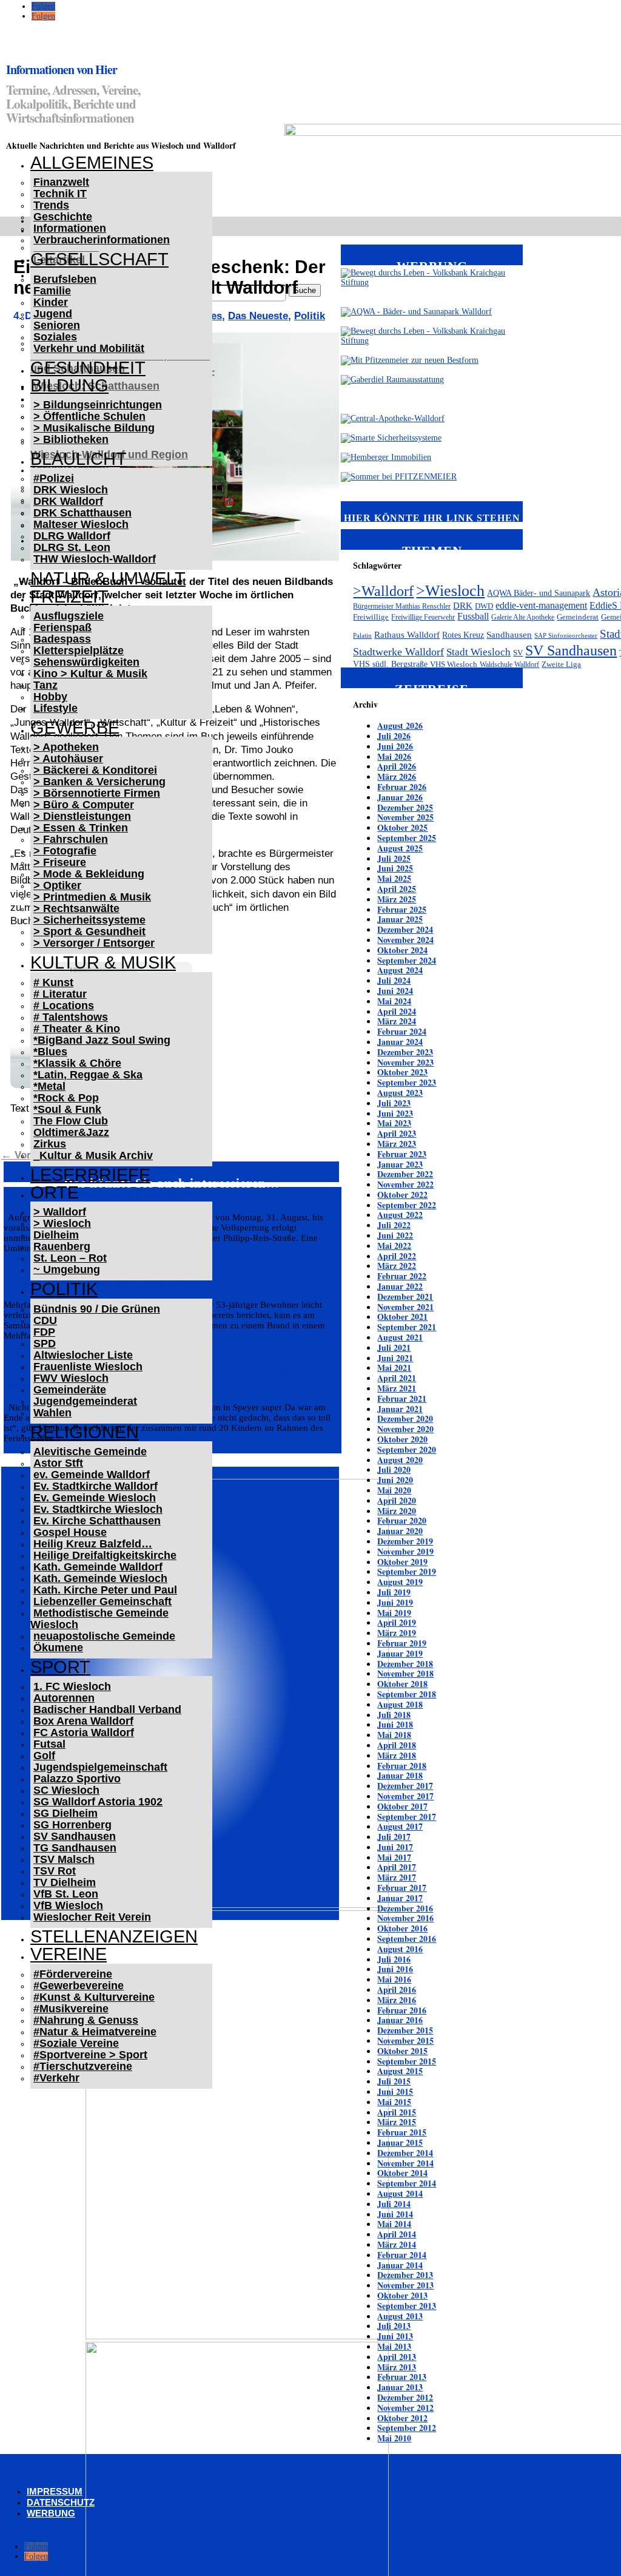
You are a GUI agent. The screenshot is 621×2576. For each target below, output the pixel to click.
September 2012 (407, 2428)
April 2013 (397, 2357)
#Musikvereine (71, 2009)
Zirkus (50, 1144)
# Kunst (53, 982)
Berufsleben (65, 279)
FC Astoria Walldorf (84, 1733)
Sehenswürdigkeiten (86, 662)
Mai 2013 (394, 2346)
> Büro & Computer (84, 805)
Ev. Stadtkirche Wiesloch (98, 1509)
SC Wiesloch (66, 1790)
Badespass (62, 639)
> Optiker (57, 885)
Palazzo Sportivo (77, 1779)
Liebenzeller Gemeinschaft (102, 1601)
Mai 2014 (394, 2224)
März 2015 (397, 2122)
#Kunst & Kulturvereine (94, 1997)
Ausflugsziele (69, 616)
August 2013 (400, 2316)
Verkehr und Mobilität (89, 348)
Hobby (50, 697)
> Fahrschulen (71, 839)
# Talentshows (71, 1017)
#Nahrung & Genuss (86, 2020)
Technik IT (60, 194)
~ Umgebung (67, 1269)
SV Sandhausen (75, 1836)
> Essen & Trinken (81, 828)
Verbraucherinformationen (102, 240)
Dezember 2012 (405, 2397)
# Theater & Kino (77, 1029)
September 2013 (407, 2306)
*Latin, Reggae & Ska (88, 1075)
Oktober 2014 (402, 2173)
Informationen (70, 228)
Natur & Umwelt (108, 578)
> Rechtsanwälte (76, 908)
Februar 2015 (402, 2132)
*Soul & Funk (67, 1109)
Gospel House (70, 1532)
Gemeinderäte (70, 1390)
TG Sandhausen (75, 1848)
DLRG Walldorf (72, 536)
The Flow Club (71, 1121)
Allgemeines (92, 163)
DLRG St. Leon (72, 547)
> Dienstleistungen (82, 816)
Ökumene (58, 1648)
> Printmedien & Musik (92, 897)
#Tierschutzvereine (83, 2066)
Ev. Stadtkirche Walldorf (96, 1486)
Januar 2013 (400, 2387)
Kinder (51, 302)
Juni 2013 (395, 2336)
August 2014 (400, 2193)
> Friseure (60, 862)
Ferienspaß (62, 627)
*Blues (50, 1052)
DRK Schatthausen (82, 513)
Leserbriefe (90, 1175)
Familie (52, 291)
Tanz (45, 685)
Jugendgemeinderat (85, 1401)
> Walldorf (60, 1212)
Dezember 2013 (405, 2275)
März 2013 (397, 2367)
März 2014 (397, 2244)
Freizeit (69, 597)
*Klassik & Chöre (77, 1063)
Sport (60, 1667)
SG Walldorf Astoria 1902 (98, 1802)
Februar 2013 (402, 2377)
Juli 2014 (394, 2204)
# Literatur (60, 994)
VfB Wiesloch (68, 1905)
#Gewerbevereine (79, 1986)
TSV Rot (55, 1871)
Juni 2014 (395, 2214)
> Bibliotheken (71, 439)
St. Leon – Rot (70, 1258)
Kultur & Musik (103, 962)
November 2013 (405, 2285)
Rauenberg (62, 1246)
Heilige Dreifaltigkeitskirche (105, 1555)
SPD (45, 1344)
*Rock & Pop (66, 1098)
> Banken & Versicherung (99, 782)
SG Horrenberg (72, 1825)
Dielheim (56, 1235)
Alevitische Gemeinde (90, 1452)
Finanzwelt (61, 182)
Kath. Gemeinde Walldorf (98, 1567)
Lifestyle (55, 708)
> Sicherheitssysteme (89, 920)
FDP (44, 1332)
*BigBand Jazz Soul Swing (102, 1040)
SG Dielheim (65, 1813)
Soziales (55, 337)
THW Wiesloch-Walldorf (95, 559)
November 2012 (405, 2408)
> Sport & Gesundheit (89, 931)
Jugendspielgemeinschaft (100, 1767)
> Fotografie (65, 851)
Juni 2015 (395, 2091)
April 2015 (397, 2112)
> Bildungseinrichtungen (98, 405)
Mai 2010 (394, 2438)
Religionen (85, 1432)
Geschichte (63, 217)
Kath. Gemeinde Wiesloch (100, 1578)
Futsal (49, 1744)
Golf (44, 1756)
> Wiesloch (62, 1223)
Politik (64, 1289)
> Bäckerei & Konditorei (95, 770)
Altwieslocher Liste (83, 1355)
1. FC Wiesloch (72, 1686)
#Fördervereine (73, 1974)
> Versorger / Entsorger (94, 943)
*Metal (49, 1086)
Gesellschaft (99, 259)
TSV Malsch (64, 1859)
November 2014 (405, 2163)
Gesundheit (88, 368)
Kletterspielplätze (79, 651)
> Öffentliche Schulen (89, 416)
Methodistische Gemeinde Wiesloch (99, 1619)
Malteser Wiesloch (81, 524)
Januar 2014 (400, 2265)
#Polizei (54, 478)
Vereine (69, 1954)
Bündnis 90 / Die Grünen (97, 1309)
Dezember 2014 (405, 2153)
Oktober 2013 (402, 2295)
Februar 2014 (402, 2255)
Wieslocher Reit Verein (92, 1917)
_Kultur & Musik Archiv (93, 1155)
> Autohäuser (68, 759)
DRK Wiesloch (71, 490)
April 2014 (397, 2234)
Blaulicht (79, 459)
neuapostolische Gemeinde (104, 1636)
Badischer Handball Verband (107, 1709)
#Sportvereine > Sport (90, 2055)
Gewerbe (75, 728)
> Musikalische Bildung (94, 428)
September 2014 (407, 2183)
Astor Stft (58, 1463)
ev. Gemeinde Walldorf (92, 1475)
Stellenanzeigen (114, 1936)
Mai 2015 (394, 2102)
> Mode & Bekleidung (89, 874)
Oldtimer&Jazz (71, 1132)
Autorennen (64, 1698)
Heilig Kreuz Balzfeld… (93, 1544)
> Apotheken (66, 747)
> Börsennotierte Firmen (97, 793)
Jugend (53, 314)
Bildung (69, 385)
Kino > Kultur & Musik (90, 674)
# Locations (64, 1006)
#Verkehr (56, 2078)
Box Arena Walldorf (83, 1721)
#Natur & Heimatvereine (95, 2032)
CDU (45, 1320)
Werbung (51, 2513)
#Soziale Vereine (76, 2043)
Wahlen (52, 1413)
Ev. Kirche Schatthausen (97, 1521)
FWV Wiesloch (71, 1378)
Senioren (57, 325)
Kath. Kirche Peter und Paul (105, 1590)
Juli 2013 (394, 2326)
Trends (51, 205)
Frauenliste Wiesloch (88, 1367)
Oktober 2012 (402, 2418)
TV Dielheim (65, 1882)
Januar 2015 (400, 2142)
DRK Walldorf (68, 501)
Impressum (55, 2491)
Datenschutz (61, 2502)
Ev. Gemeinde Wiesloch (95, 1498)
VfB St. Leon (66, 1894)
